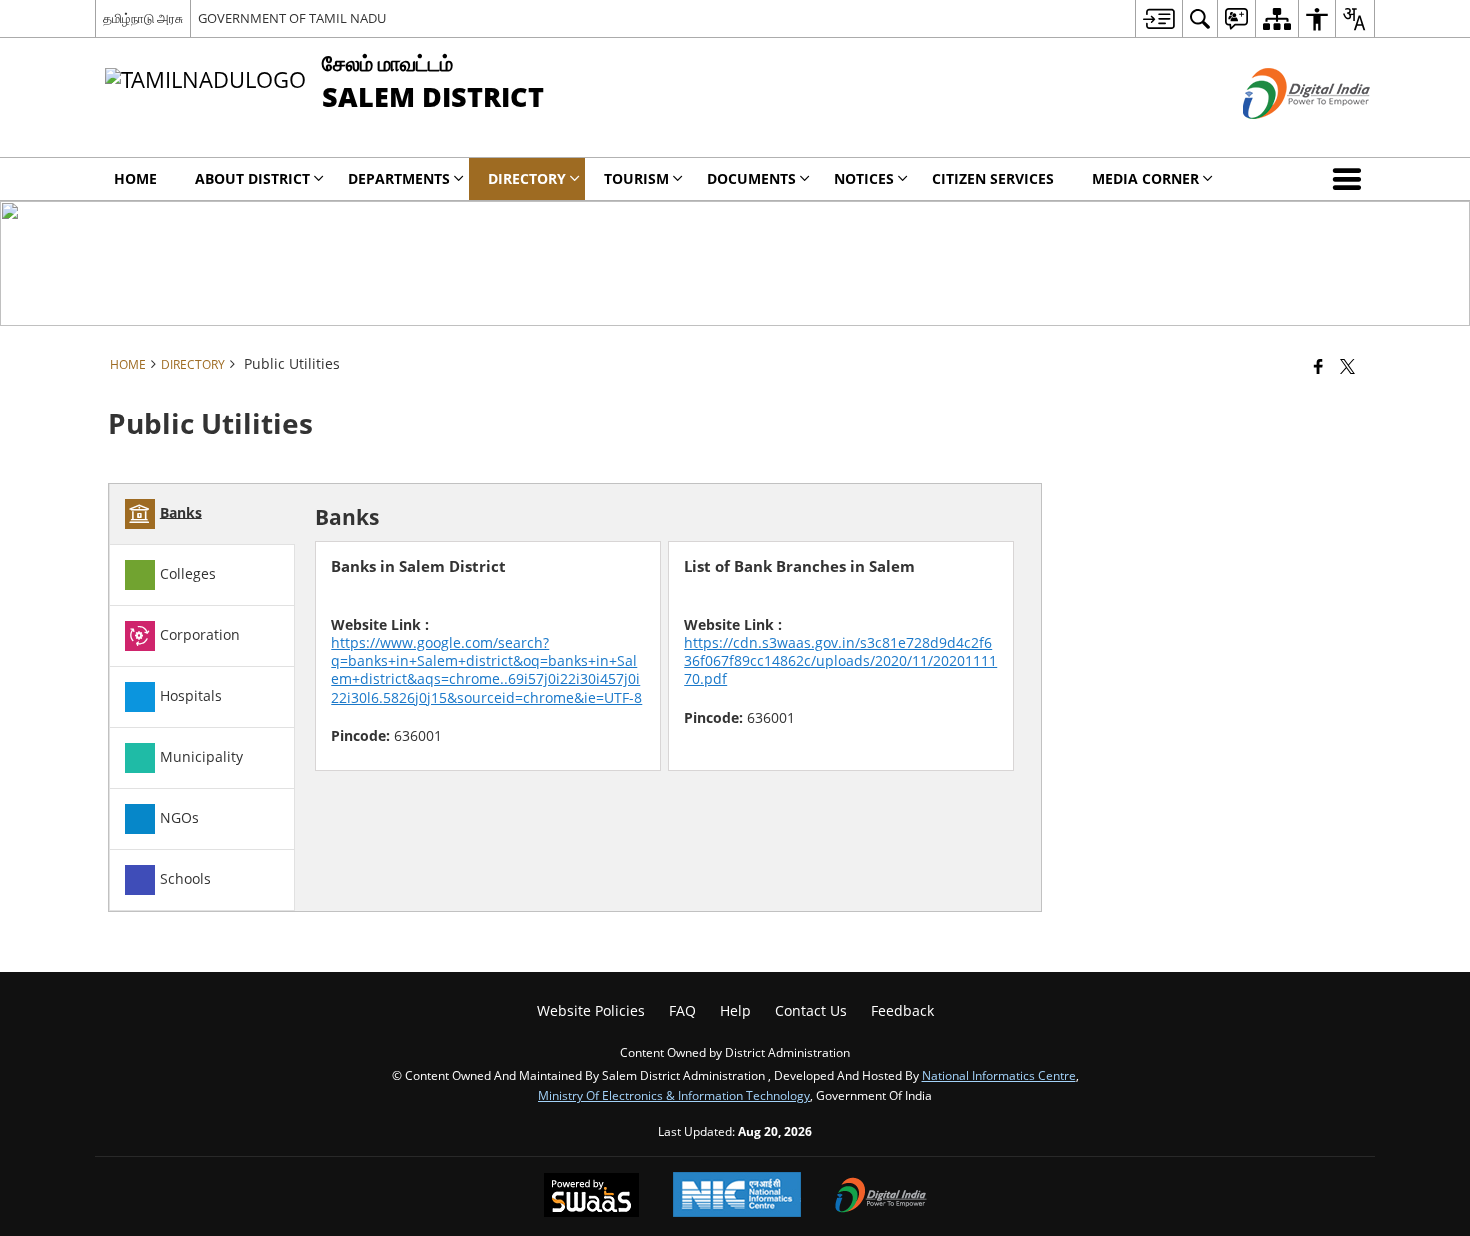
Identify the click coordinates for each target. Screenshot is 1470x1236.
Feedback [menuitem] (902, 1010)
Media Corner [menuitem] (1145, 178)
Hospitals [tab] (191, 694)
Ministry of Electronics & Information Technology (674, 1095)
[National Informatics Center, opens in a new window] (737, 1196)
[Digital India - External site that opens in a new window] (1281, 135)
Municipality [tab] (201, 755)
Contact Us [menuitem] (811, 1010)
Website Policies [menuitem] (591, 1010)
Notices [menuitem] (864, 178)
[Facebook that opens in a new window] (1318, 366)
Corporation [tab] (200, 633)
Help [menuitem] (735, 1010)
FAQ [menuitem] (682, 1010)
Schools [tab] (185, 877)
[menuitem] (1158, 18)
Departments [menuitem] (399, 178)
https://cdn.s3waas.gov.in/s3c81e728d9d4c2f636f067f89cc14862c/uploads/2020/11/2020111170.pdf (840, 660)
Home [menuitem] (135, 178)
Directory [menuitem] (527, 178)
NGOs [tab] (179, 816)
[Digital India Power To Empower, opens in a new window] (881, 1197)
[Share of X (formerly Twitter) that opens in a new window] (1347, 366)
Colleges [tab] (188, 572)
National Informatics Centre (999, 1075)
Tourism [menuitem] (636, 178)
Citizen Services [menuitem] (993, 178)
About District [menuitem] (252, 178)
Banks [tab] (181, 511)
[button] (1351, 179)
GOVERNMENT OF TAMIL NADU (292, 18)
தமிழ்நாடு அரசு (143, 18)
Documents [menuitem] (751, 178)
